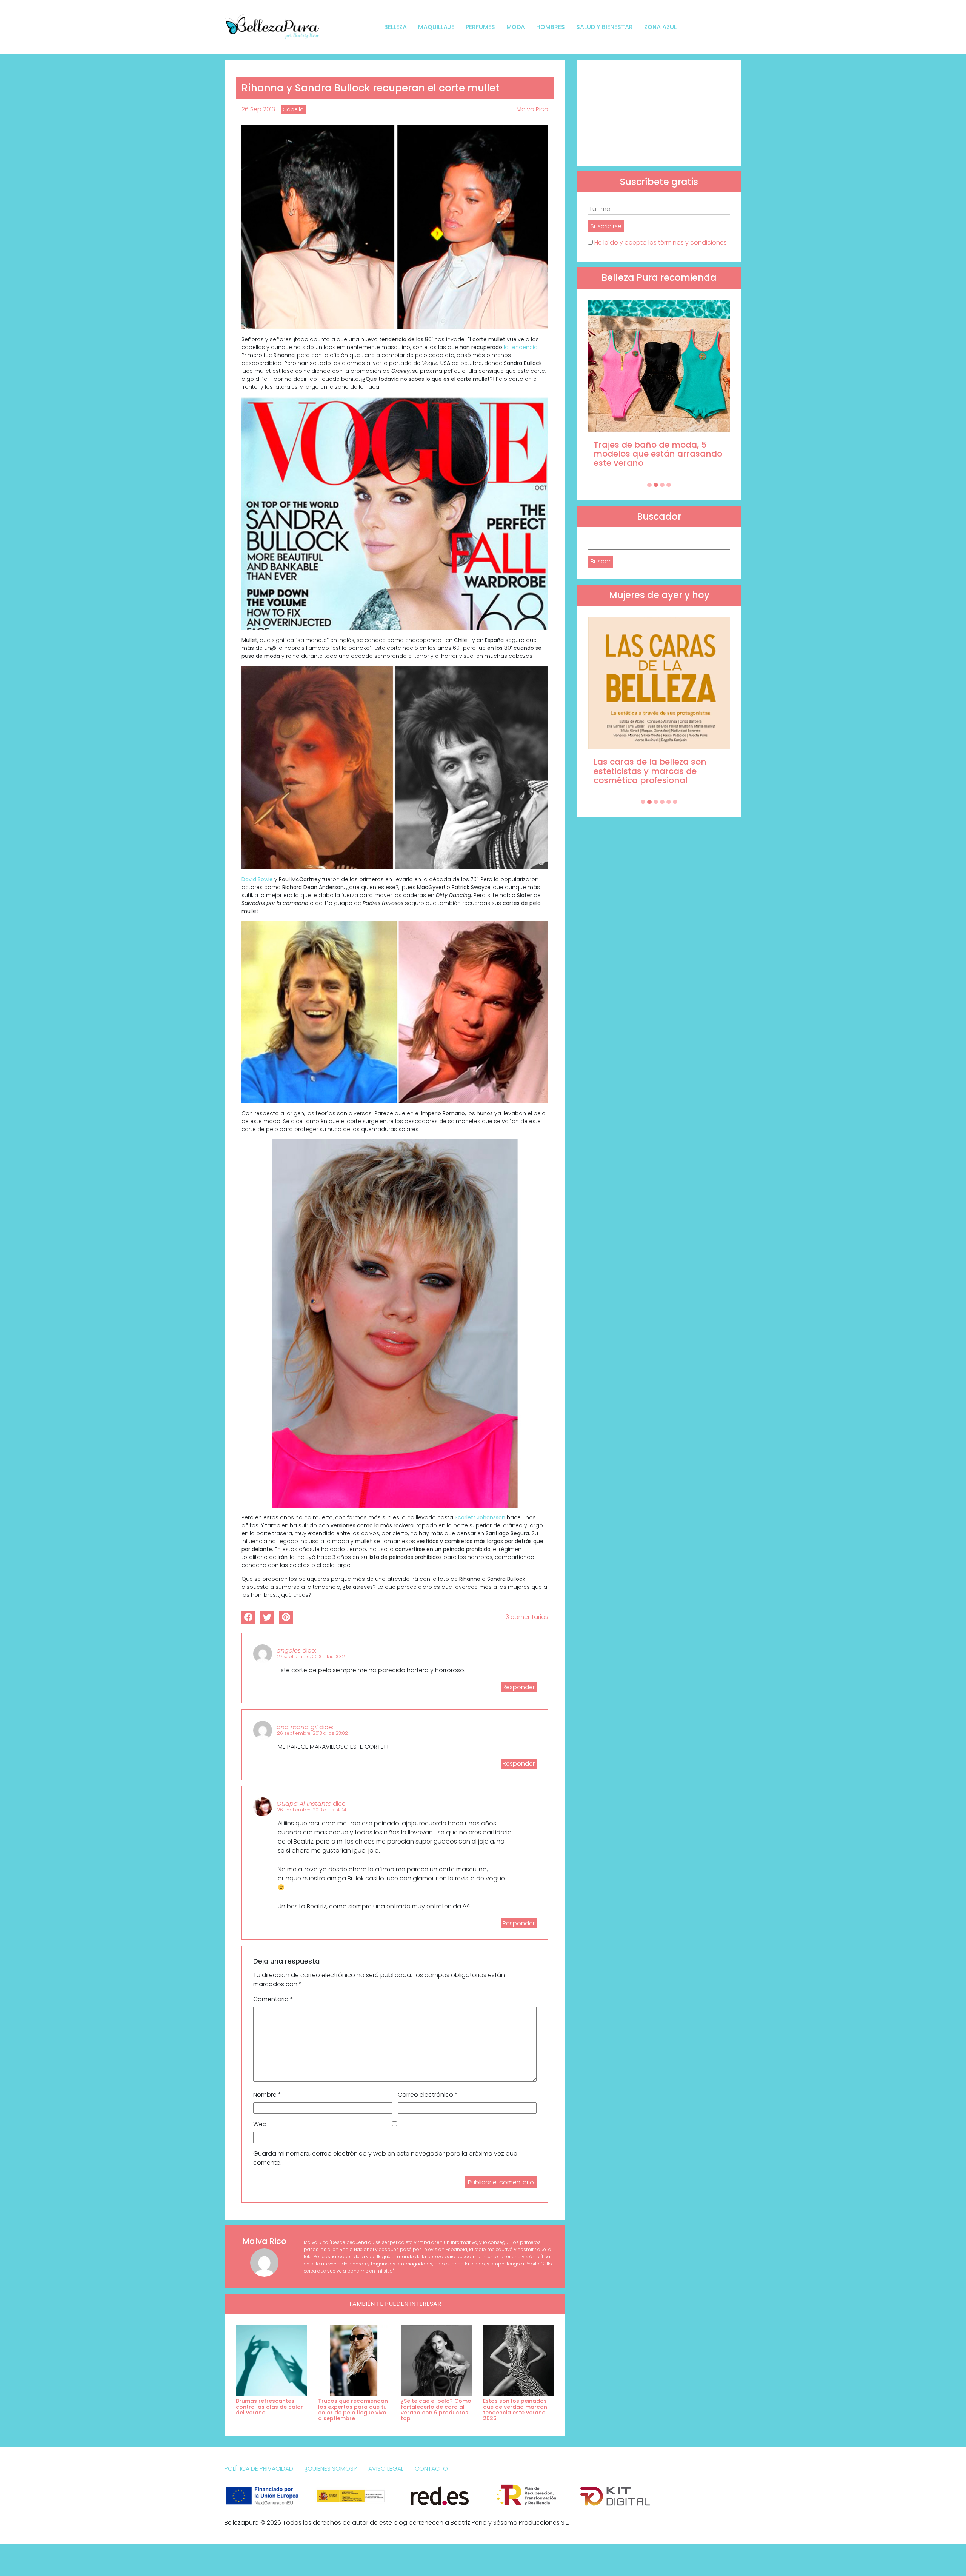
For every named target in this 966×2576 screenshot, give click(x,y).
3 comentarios (527, 1617)
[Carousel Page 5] (669, 802)
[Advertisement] (659, 113)
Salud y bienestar (605, 27)
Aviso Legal (386, 2469)
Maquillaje (436, 27)
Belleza (395, 27)
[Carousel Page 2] (656, 485)
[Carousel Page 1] (649, 485)
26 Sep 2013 (258, 109)
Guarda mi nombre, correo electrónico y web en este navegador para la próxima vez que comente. (385, 2158)
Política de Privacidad (259, 2469)
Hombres (551, 27)
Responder (519, 1687)
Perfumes (480, 27)
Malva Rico (532, 109)
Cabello (293, 109)
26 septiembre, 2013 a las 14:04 (312, 1810)
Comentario (273, 1999)
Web (260, 2124)
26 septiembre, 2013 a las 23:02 (312, 1733)
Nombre (267, 2095)
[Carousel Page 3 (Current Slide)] (662, 485)
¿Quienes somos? (331, 2469)
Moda (516, 27)
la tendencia (521, 347)
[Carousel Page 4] (669, 485)
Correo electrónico (428, 2095)
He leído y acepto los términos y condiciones (661, 242)
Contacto (431, 2469)
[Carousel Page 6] (675, 802)
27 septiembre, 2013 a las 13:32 (311, 1657)
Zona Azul (660, 27)
